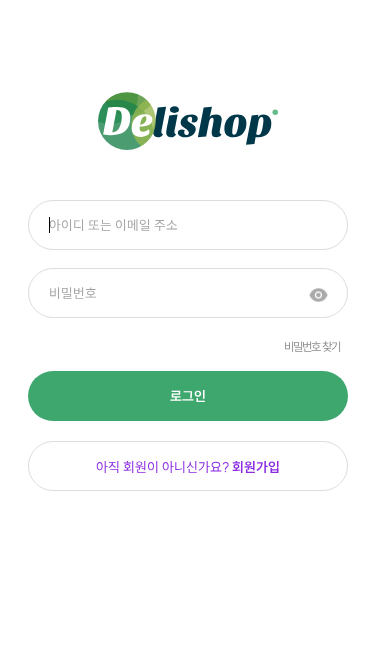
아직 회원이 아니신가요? (188, 467)
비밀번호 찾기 (312, 346)
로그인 (188, 396)
